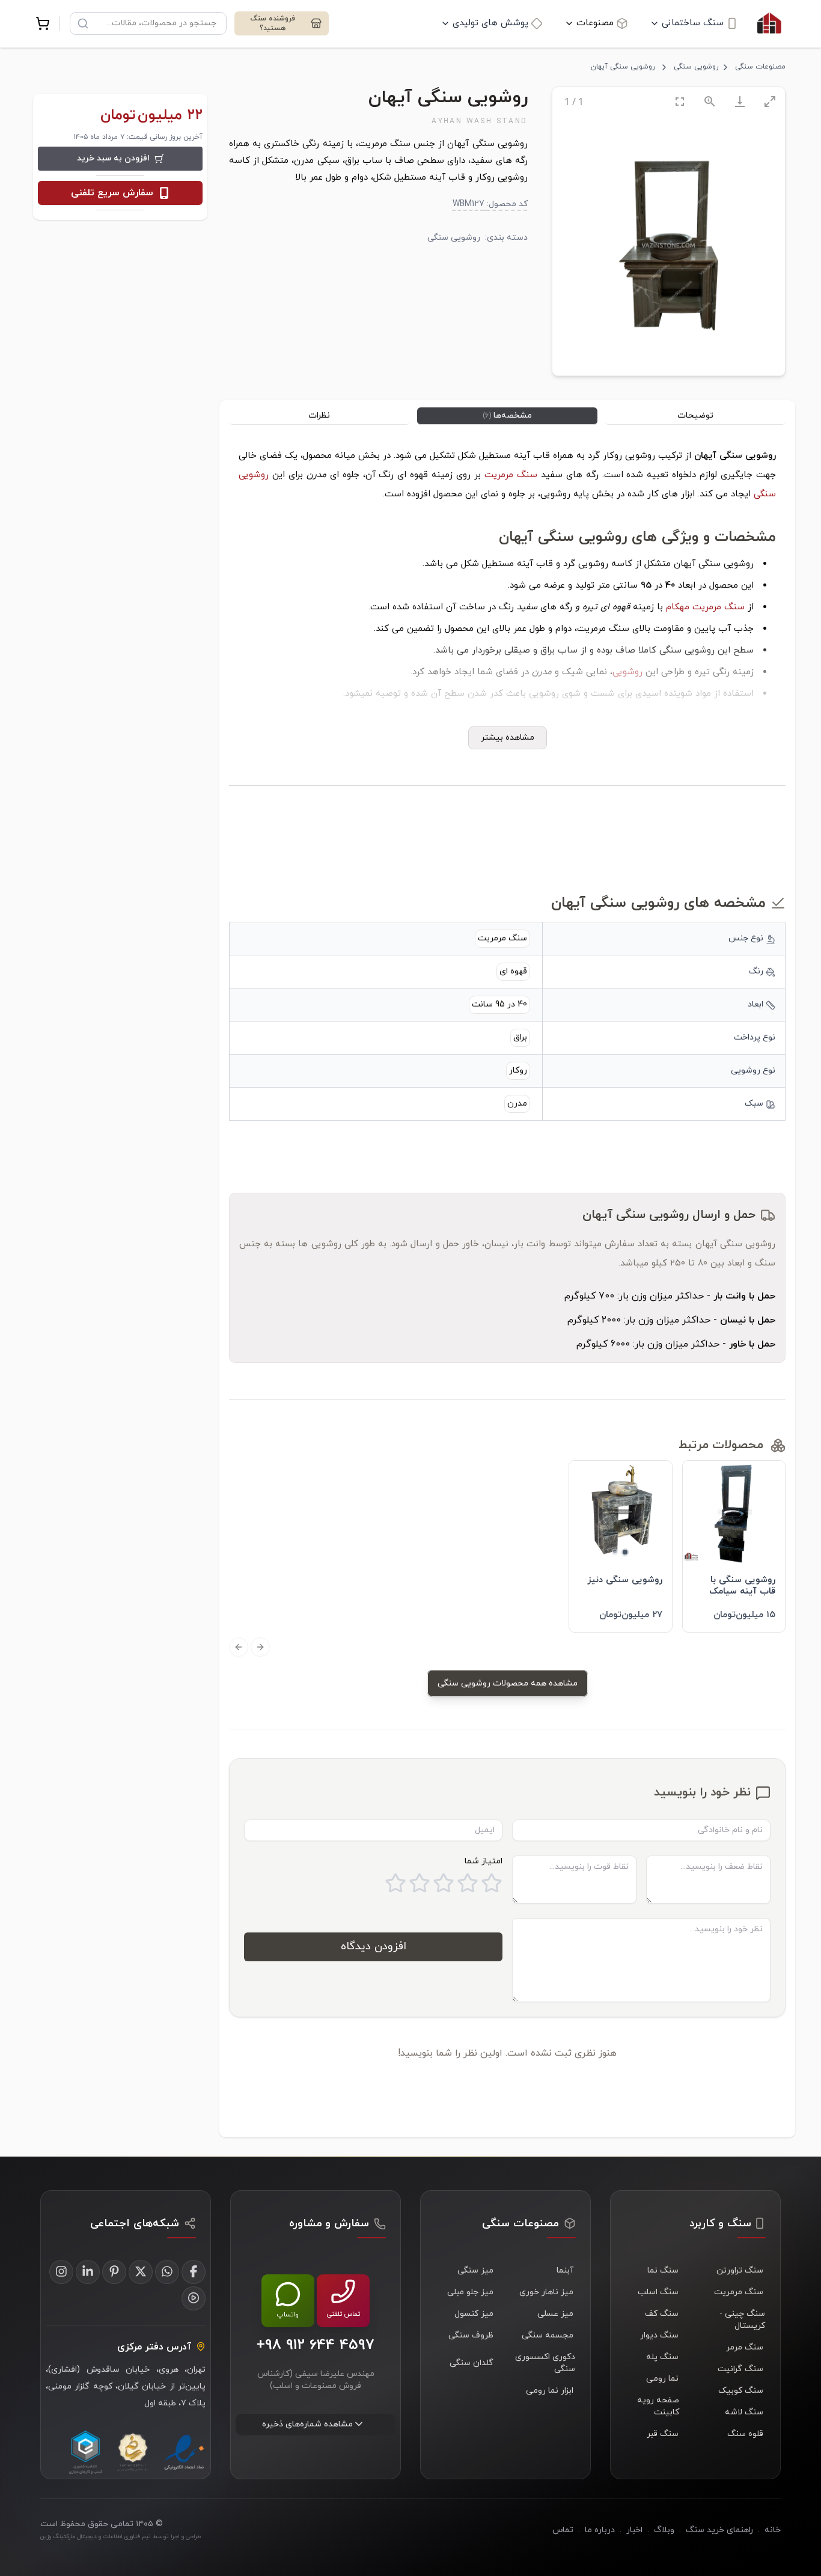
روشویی (627, 672)
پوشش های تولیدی (490, 23)
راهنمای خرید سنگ (719, 2530)
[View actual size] (710, 101)
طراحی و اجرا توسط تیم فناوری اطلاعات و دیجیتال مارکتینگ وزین (121, 2537)
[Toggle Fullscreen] (680, 101)
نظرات (319, 416)
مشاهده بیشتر (508, 738)
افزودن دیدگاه (374, 1947)
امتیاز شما (484, 1861)
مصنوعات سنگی (760, 67)
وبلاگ (664, 2530)
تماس (563, 2530)
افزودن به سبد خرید (113, 158)
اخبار (634, 2530)
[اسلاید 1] (625, 1552)
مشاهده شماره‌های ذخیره (307, 2424)
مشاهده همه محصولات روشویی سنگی (508, 1683)
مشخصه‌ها (507, 416)
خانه (773, 2530)
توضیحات (695, 416)
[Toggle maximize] (770, 101)
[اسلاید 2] (615, 1551)
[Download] (740, 101)
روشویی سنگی (696, 67)
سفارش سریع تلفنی (112, 193)
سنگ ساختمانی (693, 23)
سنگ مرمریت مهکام (705, 607)
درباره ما (600, 2530)
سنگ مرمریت (511, 475)
